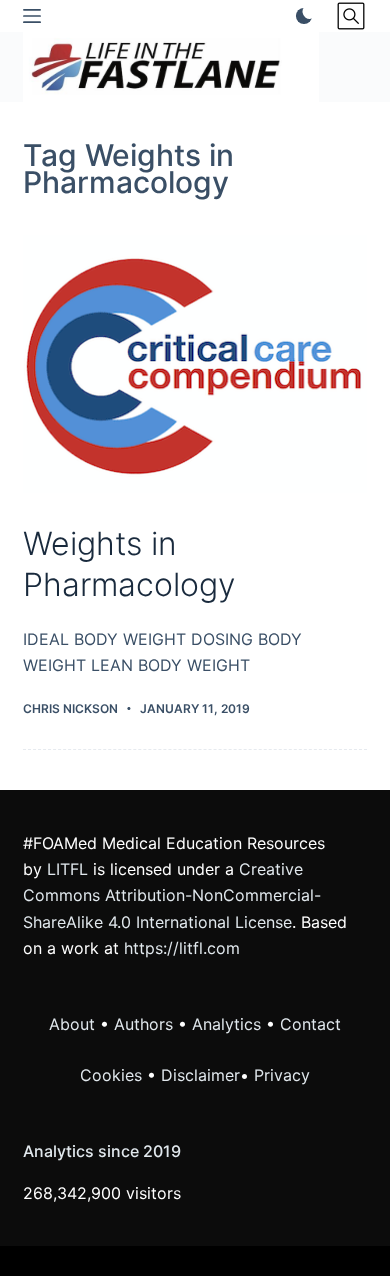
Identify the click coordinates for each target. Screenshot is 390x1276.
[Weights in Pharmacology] (194, 363)
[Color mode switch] (300, 16)
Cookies (113, 1075)
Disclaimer (200, 1075)
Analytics (226, 1024)
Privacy (282, 1075)
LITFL (67, 869)
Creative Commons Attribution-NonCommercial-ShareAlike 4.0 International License (172, 895)
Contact (310, 1024)
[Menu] (32, 16)
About (72, 1024)
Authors (143, 1024)
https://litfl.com (182, 948)
